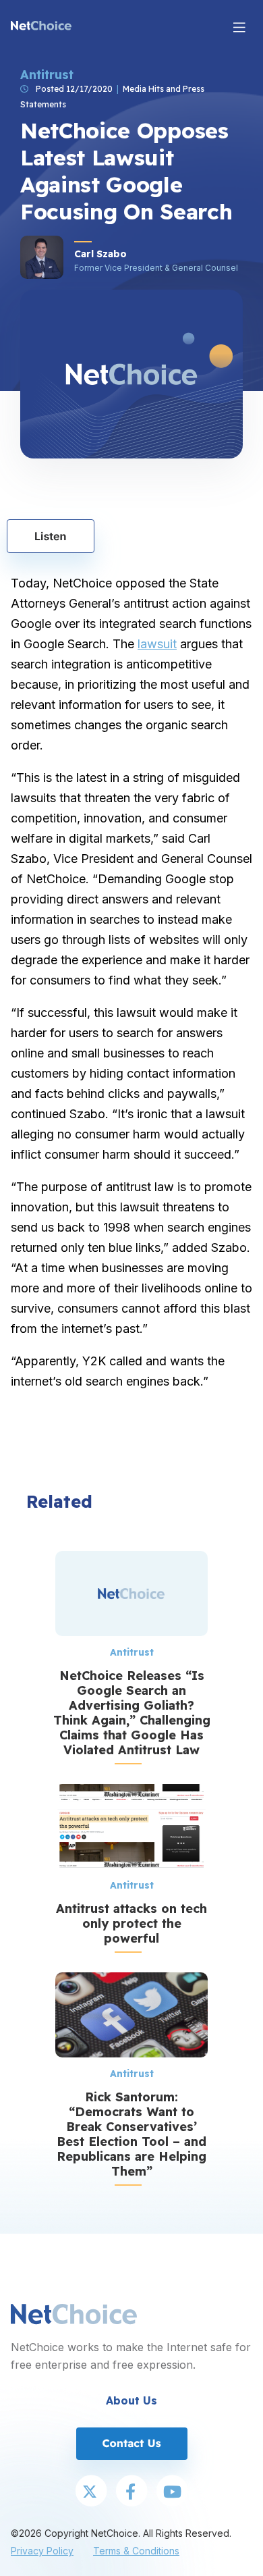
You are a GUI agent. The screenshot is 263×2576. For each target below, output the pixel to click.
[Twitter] (91, 2492)
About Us (131, 2400)
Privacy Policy (42, 2551)
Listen (51, 536)
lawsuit (157, 644)
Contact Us (131, 2443)
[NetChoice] (41, 27)
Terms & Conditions (136, 2551)
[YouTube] (172, 2492)
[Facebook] (131, 2492)
